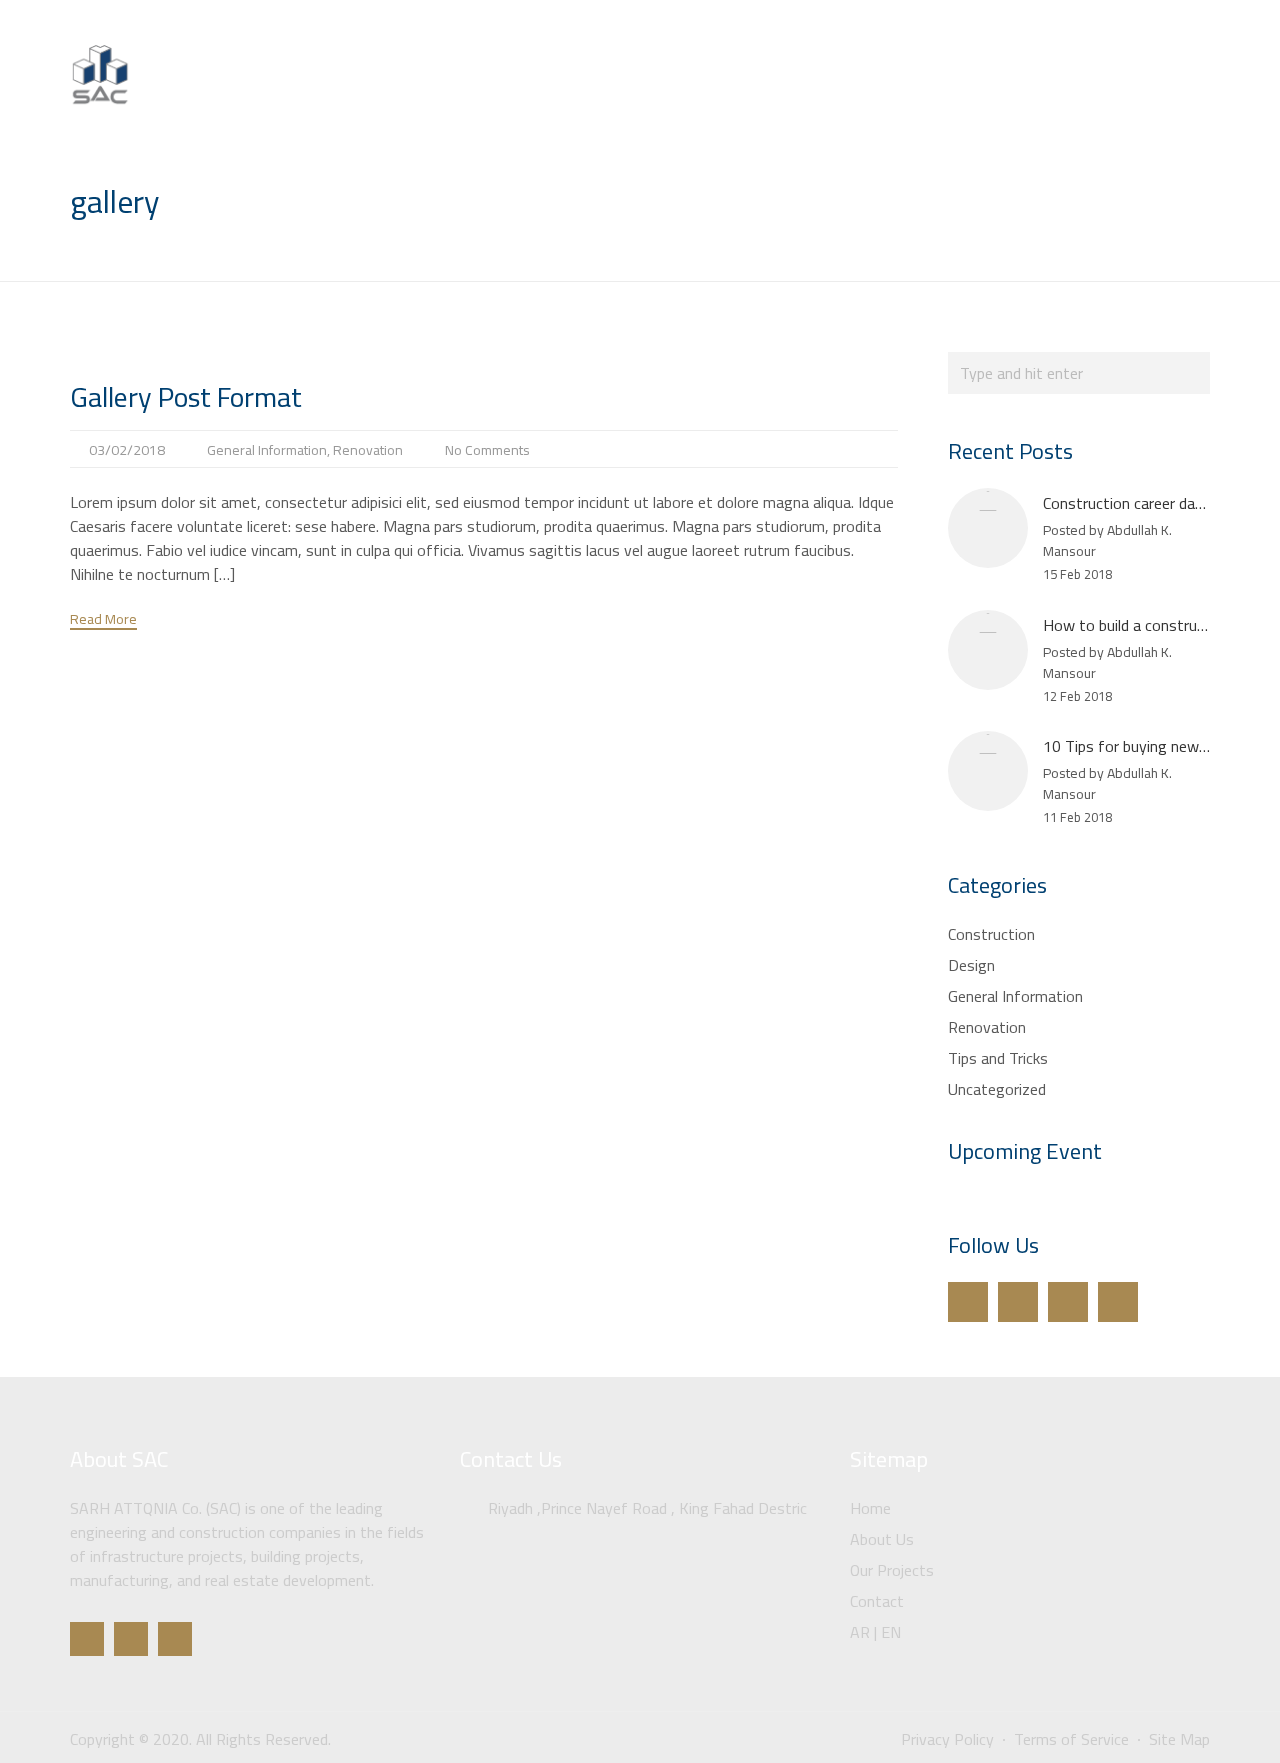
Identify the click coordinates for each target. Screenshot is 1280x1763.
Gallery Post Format (186, 397)
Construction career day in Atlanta (1158, 503)
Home (834, 94)
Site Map (1179, 1739)
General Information (267, 450)
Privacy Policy (947, 1739)
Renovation (368, 450)
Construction (991, 934)
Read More (103, 620)
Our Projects (1025, 94)
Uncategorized (997, 1089)
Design (971, 965)
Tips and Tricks (998, 1058)
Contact (1127, 94)
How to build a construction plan (1152, 625)
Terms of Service (1071, 1739)
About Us (919, 94)
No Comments (487, 450)
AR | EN (1212, 94)
